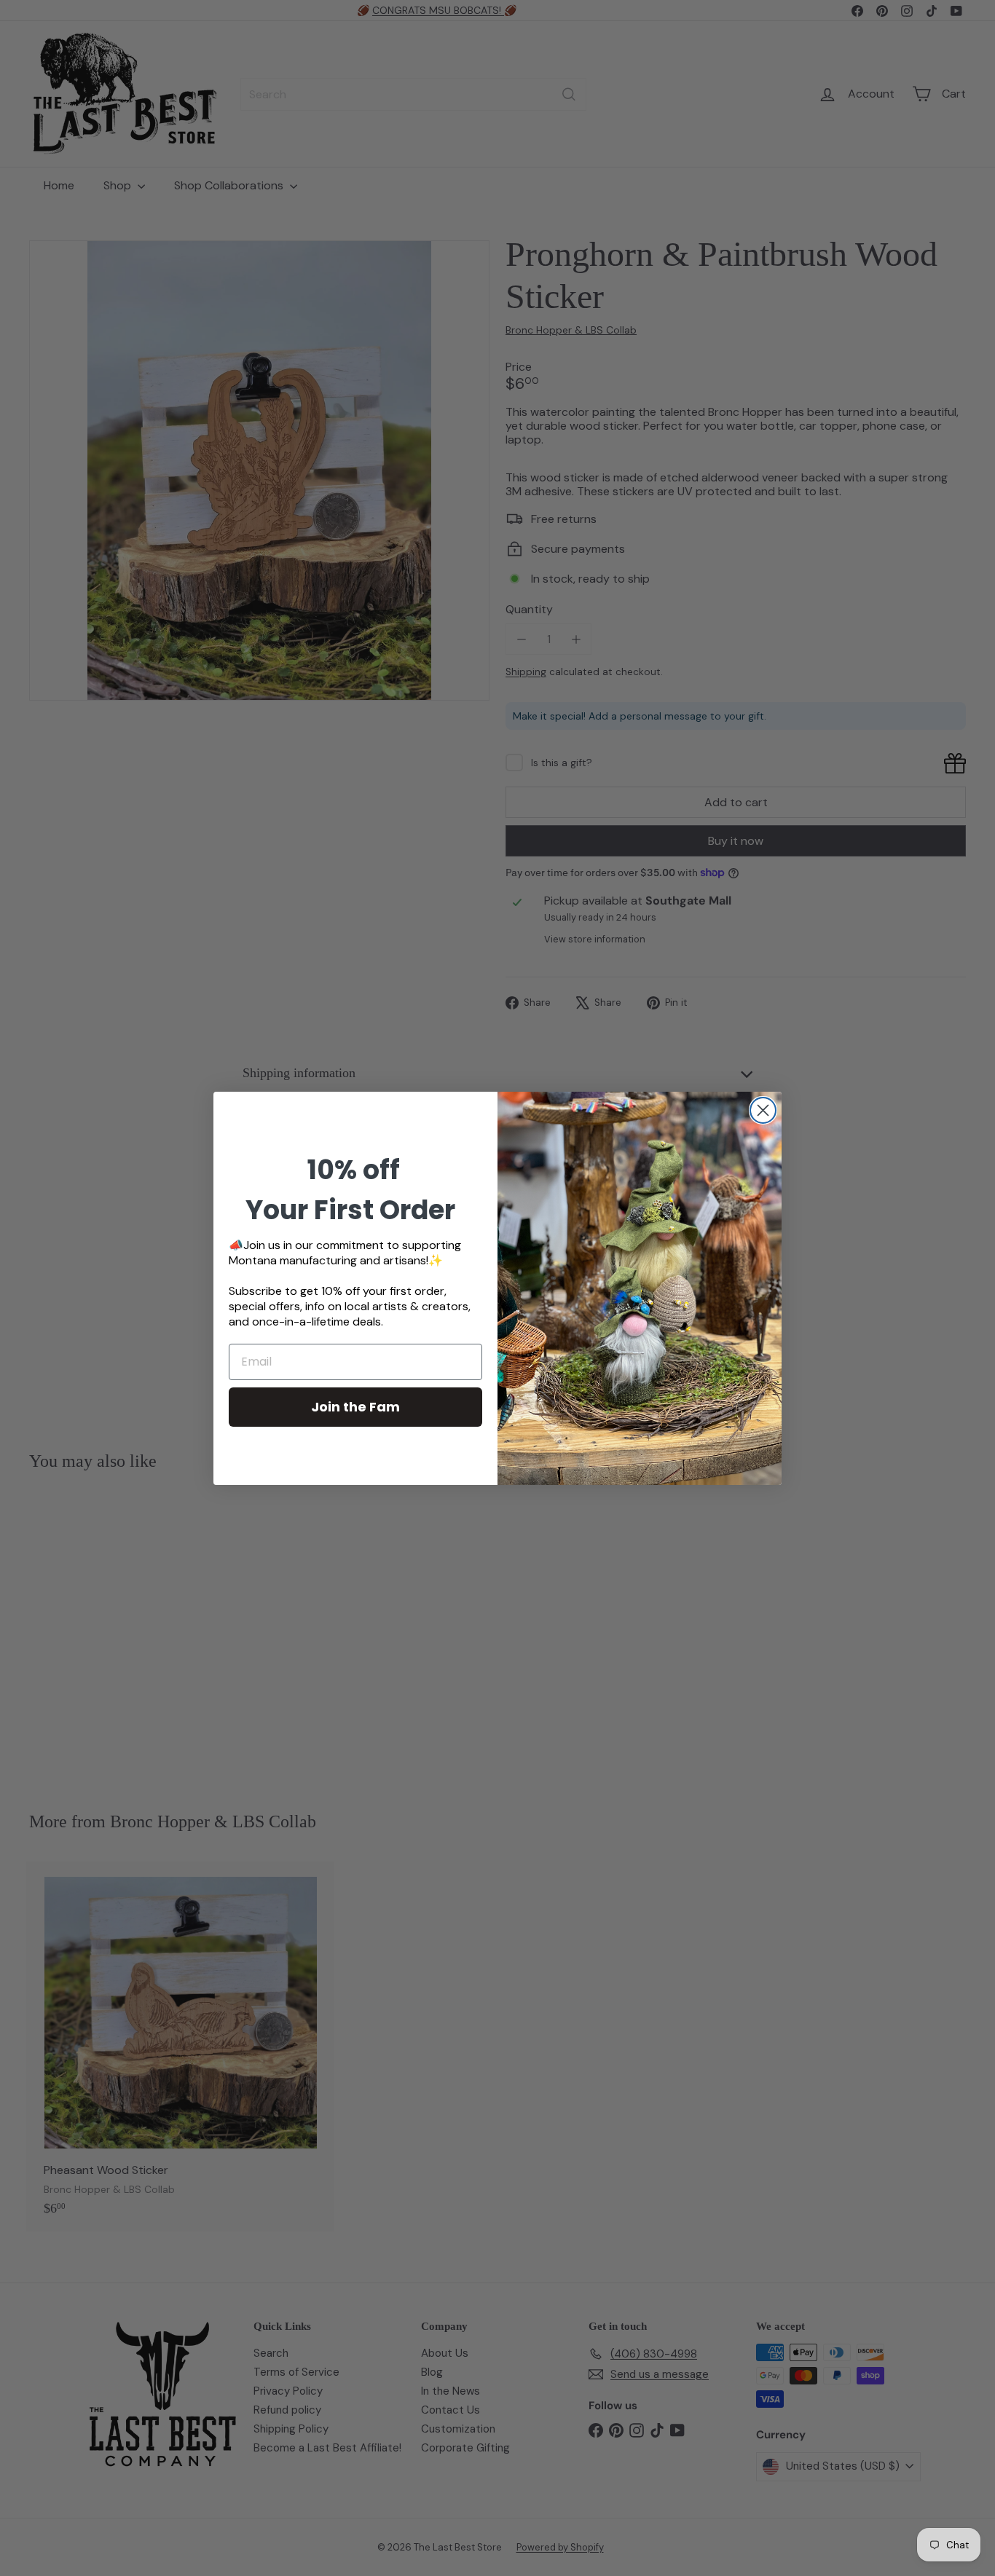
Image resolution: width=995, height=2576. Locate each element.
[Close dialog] (763, 1110)
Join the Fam (355, 1407)
